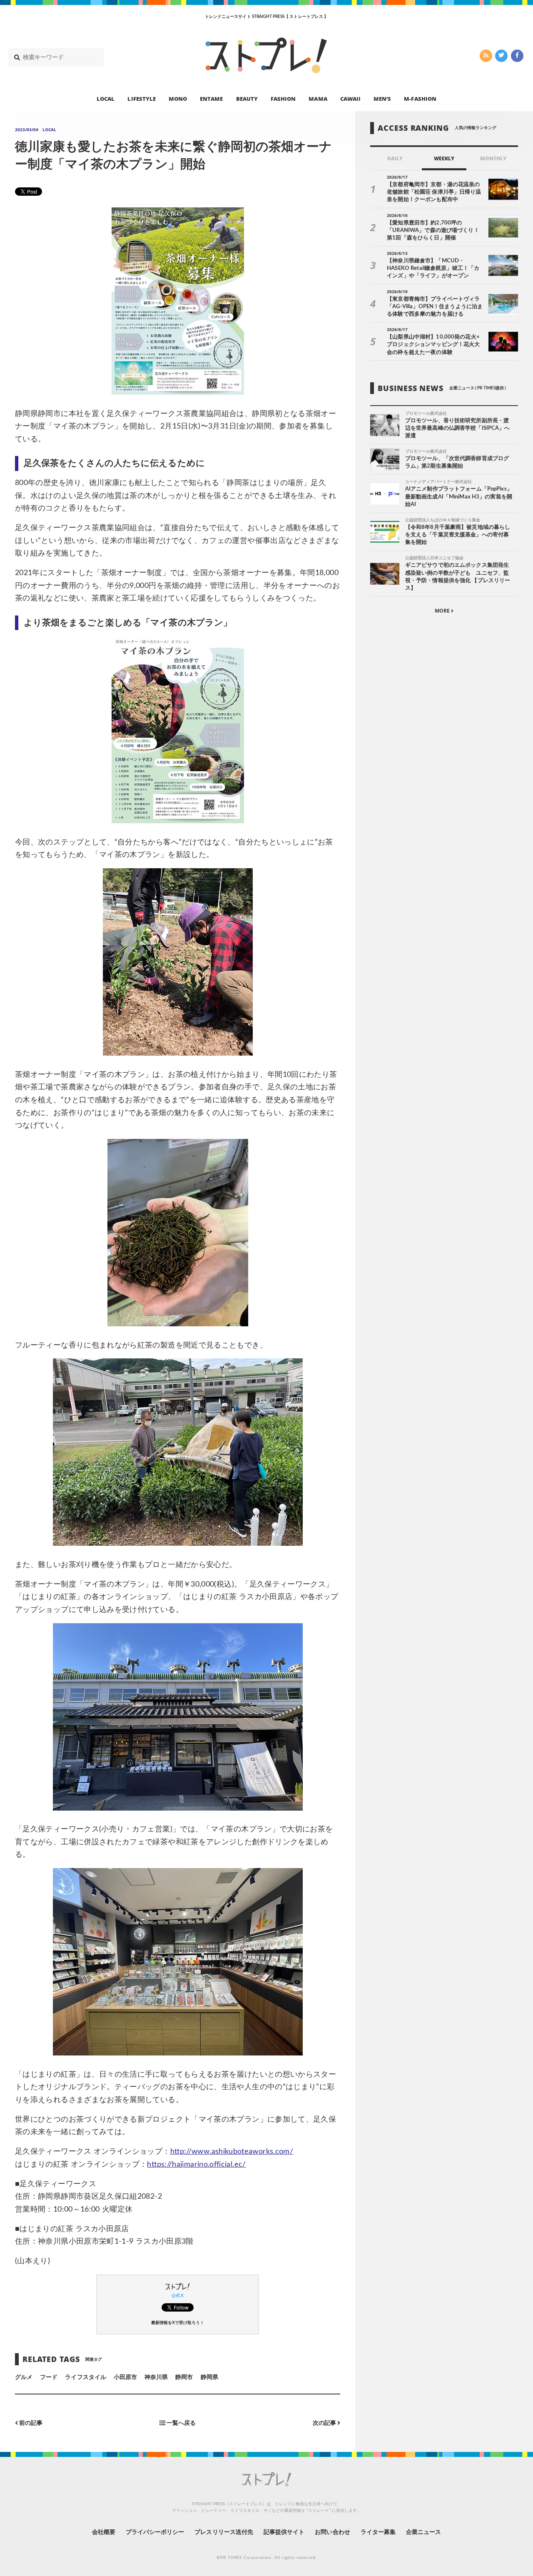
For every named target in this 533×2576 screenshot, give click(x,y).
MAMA (318, 98)
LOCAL (106, 98)
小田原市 (125, 2377)
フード (49, 2377)
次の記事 (325, 2423)
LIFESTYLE (141, 98)
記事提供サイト (284, 2532)
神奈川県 (156, 2377)
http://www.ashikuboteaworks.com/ (232, 2152)
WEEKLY (444, 158)
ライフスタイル (85, 2377)
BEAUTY (247, 98)
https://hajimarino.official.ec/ (196, 2165)
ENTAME (211, 98)
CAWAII (350, 98)
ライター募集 (378, 2532)
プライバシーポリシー (155, 2532)
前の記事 (30, 2423)
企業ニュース (423, 2532)
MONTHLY (493, 158)
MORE (443, 611)
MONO (178, 98)
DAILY (395, 158)
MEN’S (382, 98)
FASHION (283, 98)
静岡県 (209, 2377)
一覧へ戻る (181, 2423)
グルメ (24, 2377)
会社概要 (104, 2532)
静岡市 (184, 2377)
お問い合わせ (332, 2532)
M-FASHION (420, 98)
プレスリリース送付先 (224, 2532)
